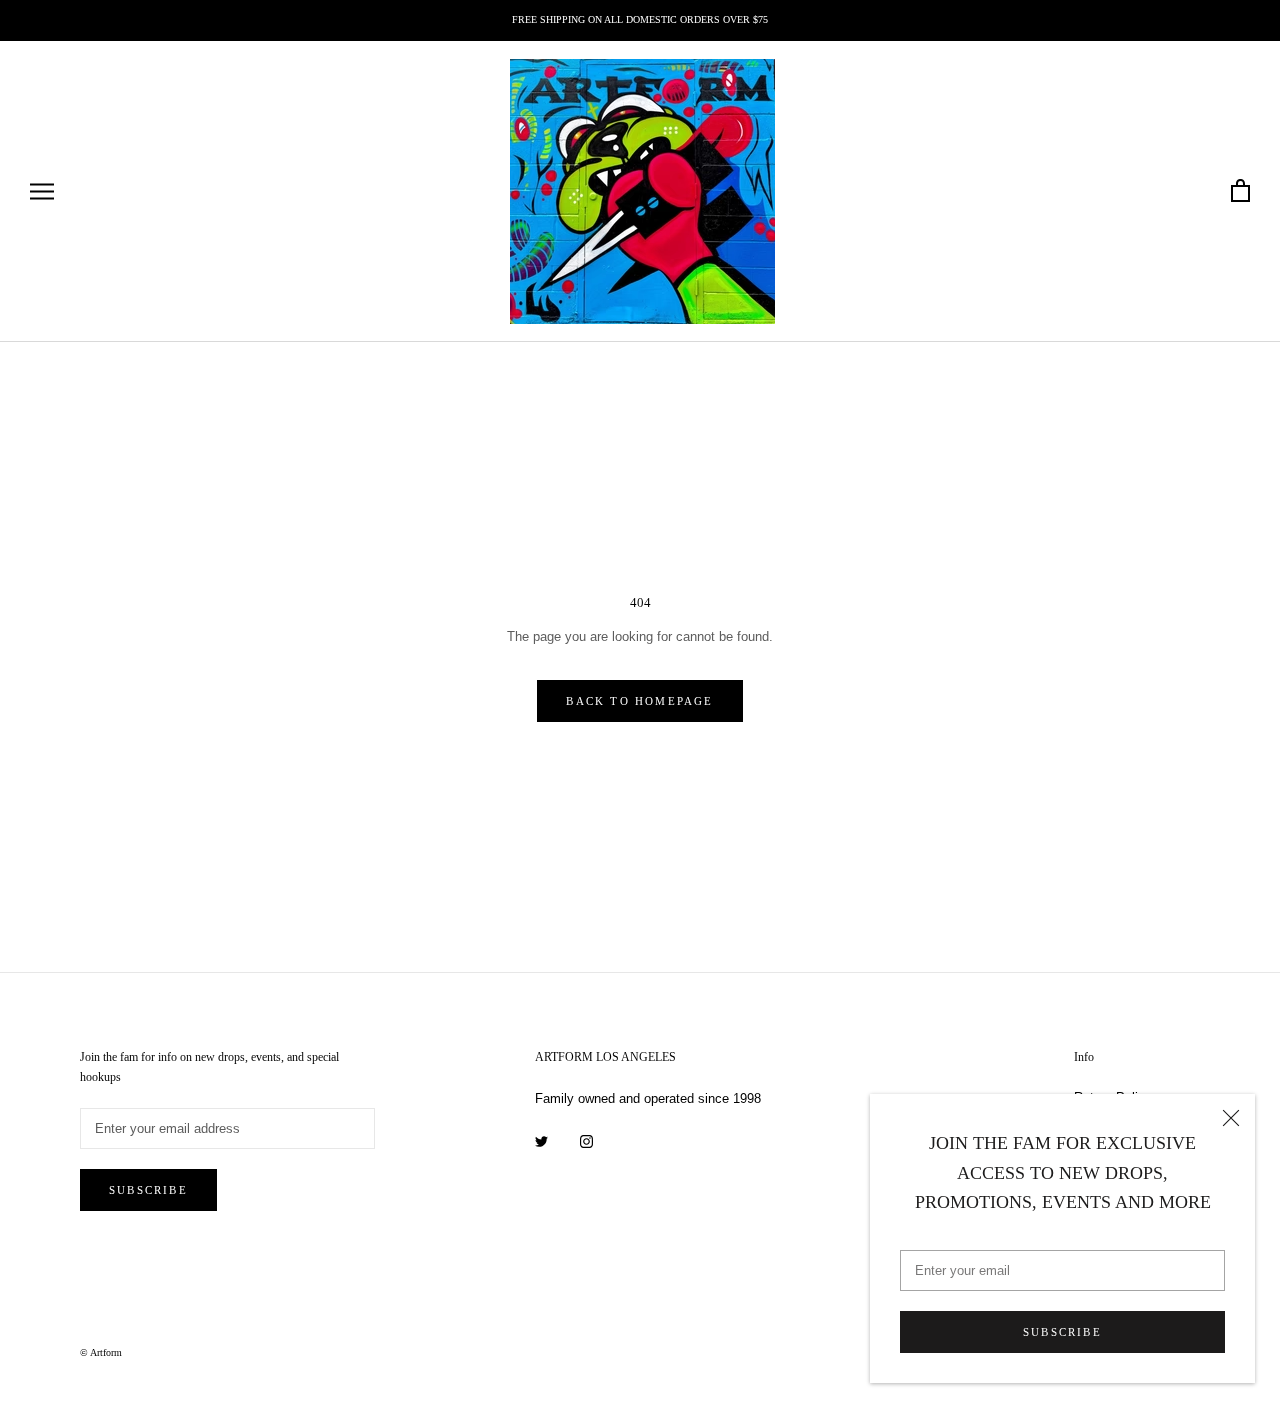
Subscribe (1062, 1332)
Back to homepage (639, 701)
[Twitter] (541, 1140)
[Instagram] (586, 1140)
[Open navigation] (42, 191)
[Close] (1231, 1118)
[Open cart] (1240, 191)
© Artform (101, 1352)
